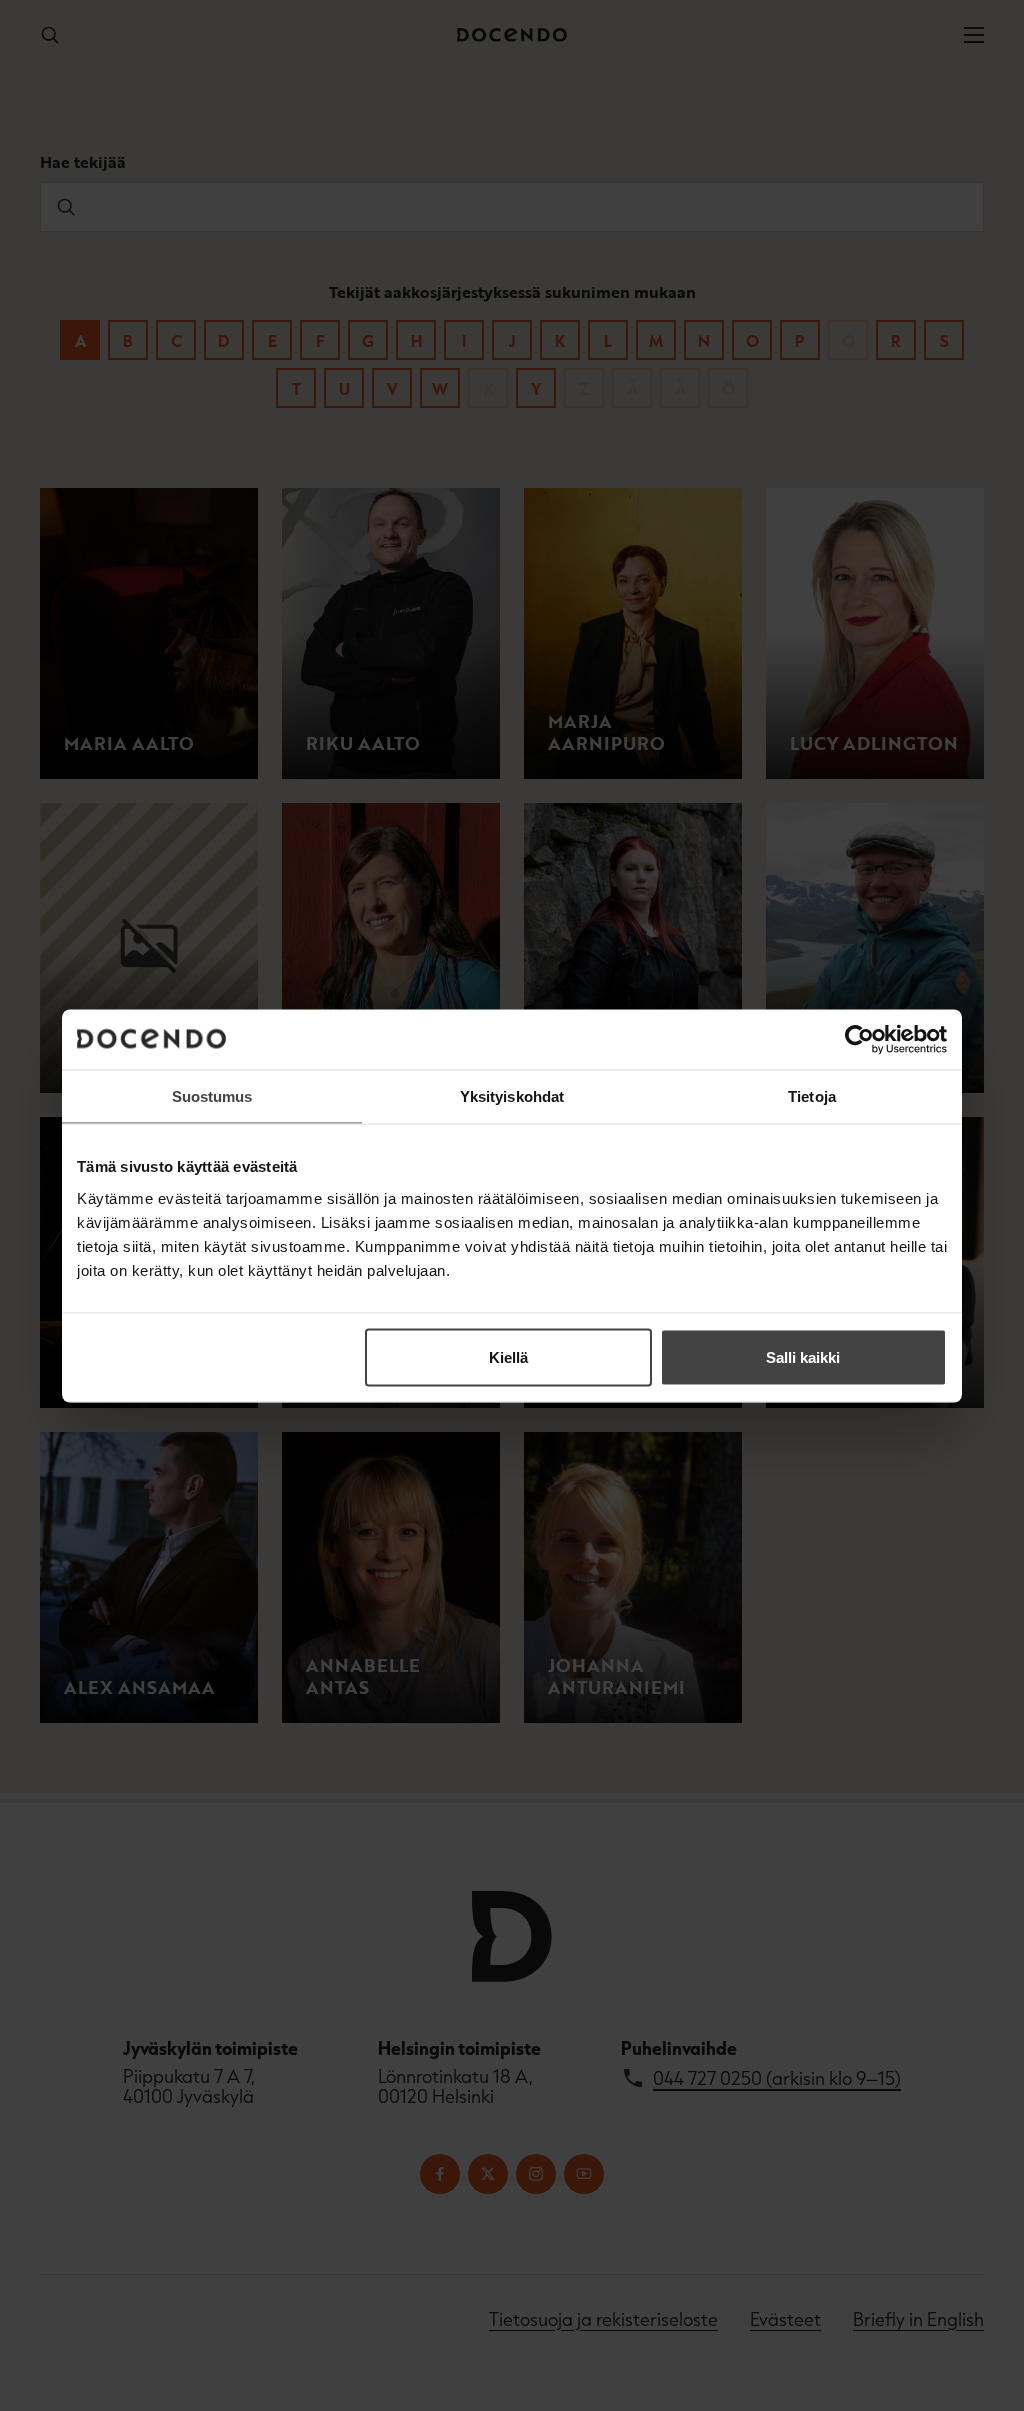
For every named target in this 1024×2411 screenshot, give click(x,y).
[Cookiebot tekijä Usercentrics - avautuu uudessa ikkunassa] (859, 1039)
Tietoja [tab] (812, 1095)
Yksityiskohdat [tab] (512, 1095)
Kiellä (508, 1356)
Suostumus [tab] (212, 1095)
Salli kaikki (803, 1356)
